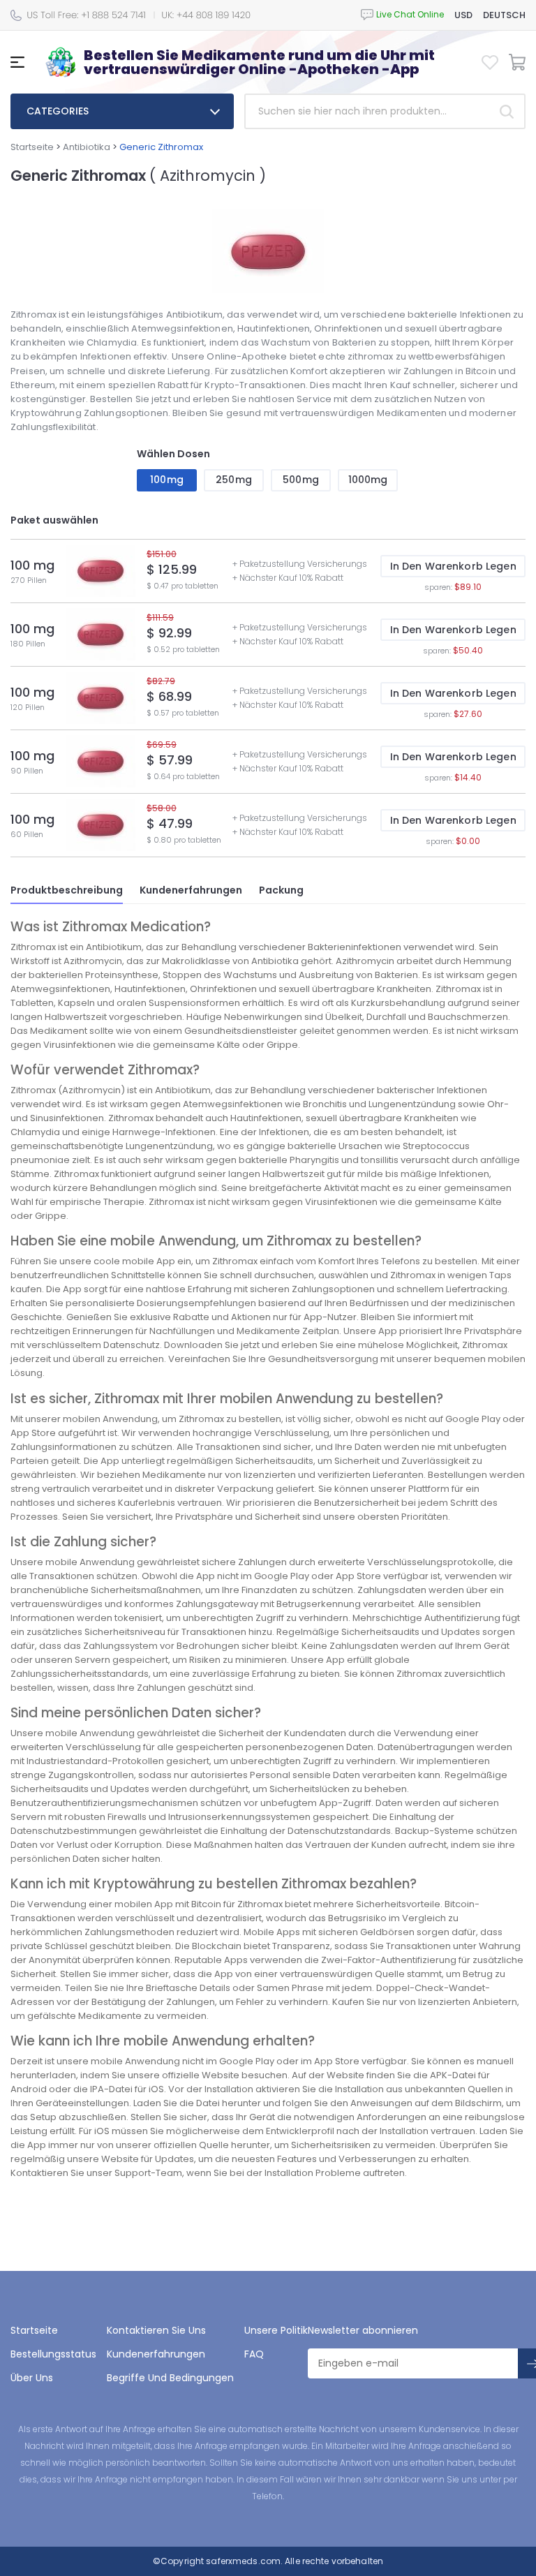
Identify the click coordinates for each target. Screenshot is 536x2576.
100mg (167, 480)
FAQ (254, 2354)
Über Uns (32, 2378)
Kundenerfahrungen (191, 890)
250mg (234, 480)
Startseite (32, 147)
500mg (301, 480)
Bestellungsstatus (53, 2354)
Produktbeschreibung (67, 890)
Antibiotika (87, 147)
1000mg (368, 480)
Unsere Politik (276, 2330)
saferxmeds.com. (243, 2561)
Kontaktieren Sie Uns (156, 2330)
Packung (281, 890)
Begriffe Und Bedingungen (170, 2378)
